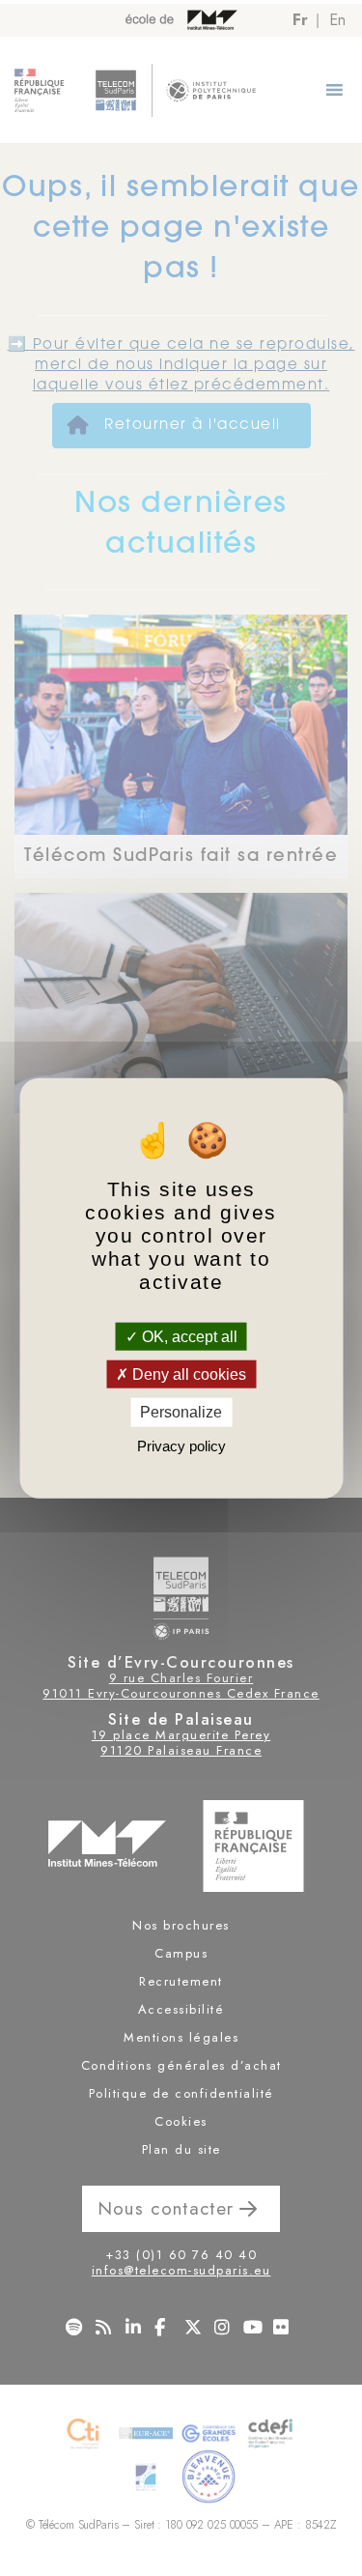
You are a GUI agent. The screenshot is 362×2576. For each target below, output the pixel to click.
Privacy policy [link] (181, 1445)
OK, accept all (188, 1337)
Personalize (181, 1412)
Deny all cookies (187, 1374)
